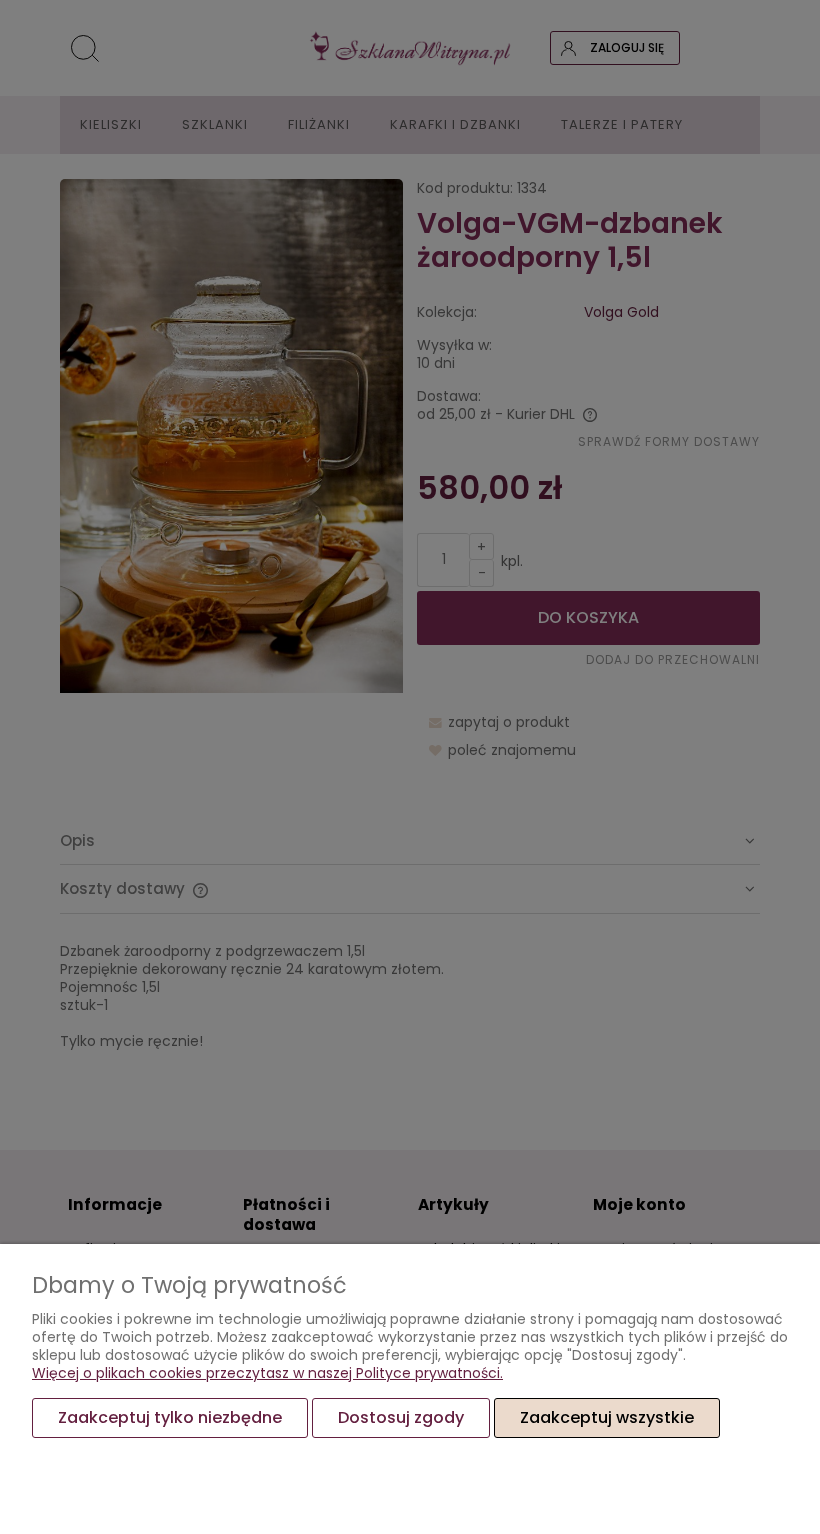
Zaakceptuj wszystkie (607, 1417)
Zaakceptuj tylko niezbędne (170, 1417)
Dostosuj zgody (401, 1417)
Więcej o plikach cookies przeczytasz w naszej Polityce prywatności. (267, 1373)
